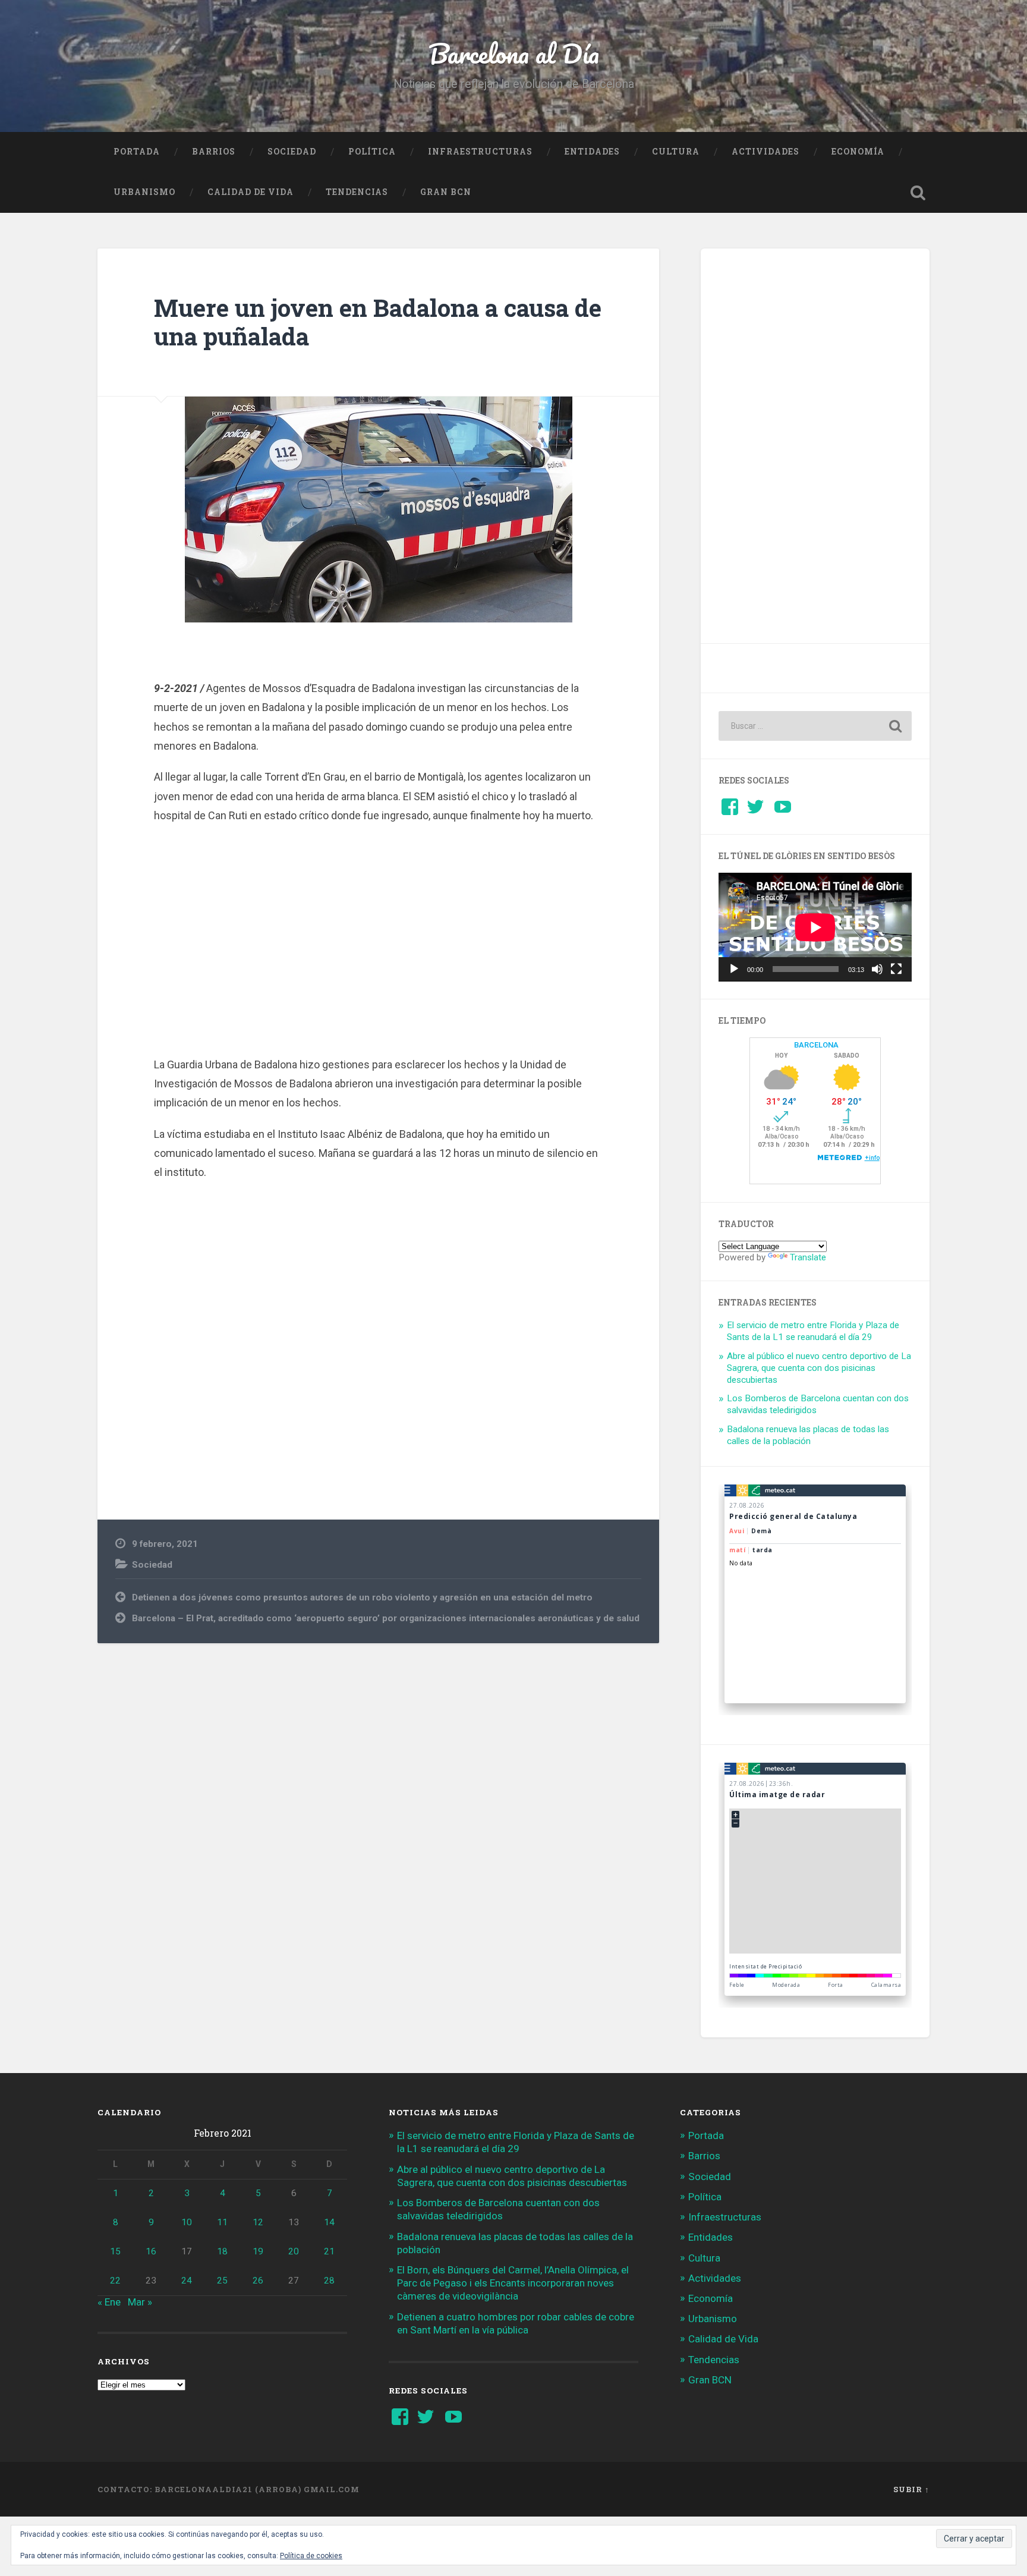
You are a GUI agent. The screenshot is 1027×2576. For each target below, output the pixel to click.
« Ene (109, 2302)
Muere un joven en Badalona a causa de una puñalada (378, 322)
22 (115, 2281)
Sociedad (292, 152)
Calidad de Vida (251, 192)
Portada (137, 152)
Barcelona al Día (514, 53)
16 (151, 2251)
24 (187, 2281)
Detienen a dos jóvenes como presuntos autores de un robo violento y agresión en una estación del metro (362, 1597)
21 (329, 2251)
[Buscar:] (815, 726)
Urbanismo (144, 192)
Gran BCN (446, 192)
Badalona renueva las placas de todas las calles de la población (808, 1435)
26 (258, 2281)
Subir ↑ (911, 2489)
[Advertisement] (379, 938)
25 (222, 2281)
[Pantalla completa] (896, 969)
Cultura (676, 152)
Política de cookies (311, 2556)
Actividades (765, 152)
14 (329, 2222)
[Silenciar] (877, 969)
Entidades (592, 152)
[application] (815, 927)
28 (329, 2281)
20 (294, 2251)
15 (115, 2251)
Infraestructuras (480, 152)
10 (187, 2222)
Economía (858, 152)
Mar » (140, 2302)
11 (222, 2222)
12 (258, 2222)
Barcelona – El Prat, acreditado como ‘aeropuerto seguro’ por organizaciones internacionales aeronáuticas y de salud (386, 1618)
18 (222, 2251)
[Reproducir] (734, 969)
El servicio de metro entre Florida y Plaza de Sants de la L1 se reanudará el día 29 (813, 1331)
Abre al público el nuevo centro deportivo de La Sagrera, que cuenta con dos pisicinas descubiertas (819, 1368)
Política (372, 152)
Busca (918, 193)
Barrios (214, 152)
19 (258, 2251)
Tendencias (357, 192)
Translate (808, 1257)
